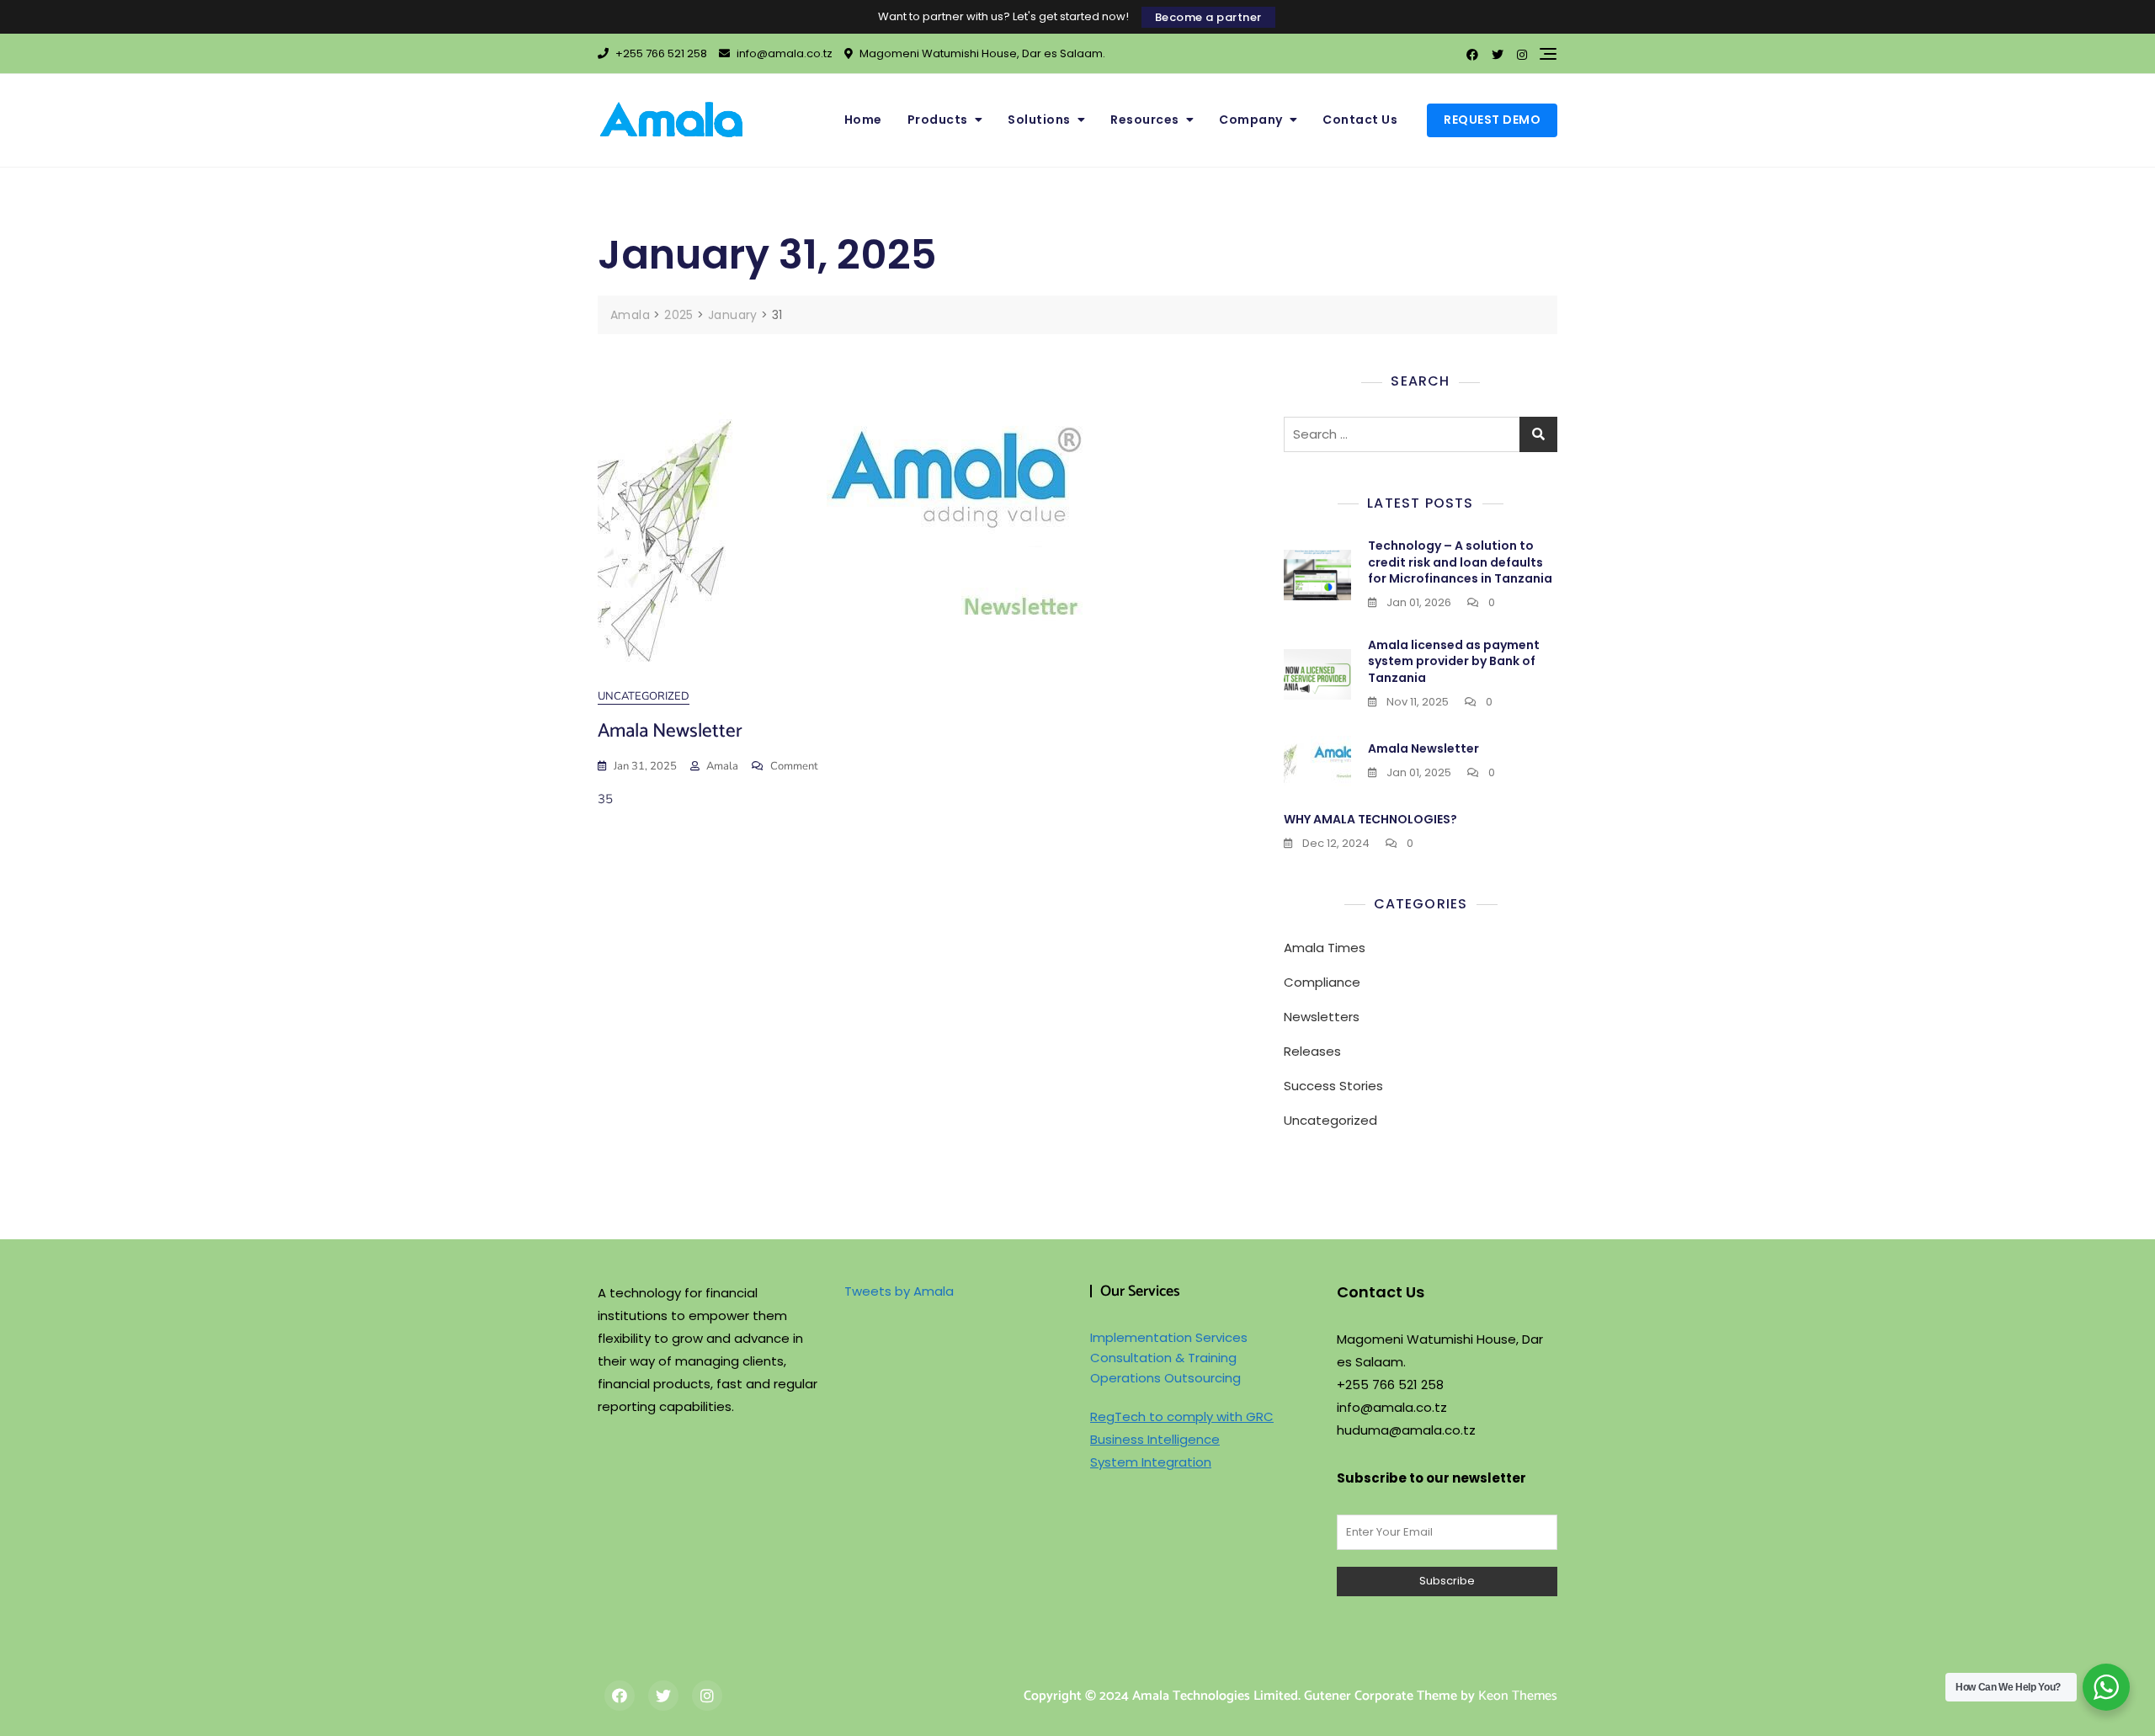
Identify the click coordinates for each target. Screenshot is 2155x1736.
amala (722, 766)
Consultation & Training (1163, 1358)
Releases (1312, 1051)
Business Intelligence (1155, 1439)
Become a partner (1208, 17)
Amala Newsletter (670, 731)
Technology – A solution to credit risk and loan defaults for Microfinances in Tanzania (1460, 562)
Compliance (1322, 982)
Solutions (1039, 120)
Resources (1145, 120)
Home (863, 120)
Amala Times (1325, 948)
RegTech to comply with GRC (1182, 1416)
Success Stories (1333, 1086)
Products (938, 120)
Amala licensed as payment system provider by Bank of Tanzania (1454, 661)
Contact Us (1360, 120)
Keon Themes (1518, 1696)
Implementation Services (1169, 1337)
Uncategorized (644, 696)
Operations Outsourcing (1165, 1378)
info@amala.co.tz (783, 53)
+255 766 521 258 (660, 53)
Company (1251, 120)
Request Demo (1492, 120)
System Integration (1151, 1462)
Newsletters (1322, 1017)
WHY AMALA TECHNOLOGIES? (1370, 819)
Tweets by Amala (899, 1291)
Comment (794, 767)
